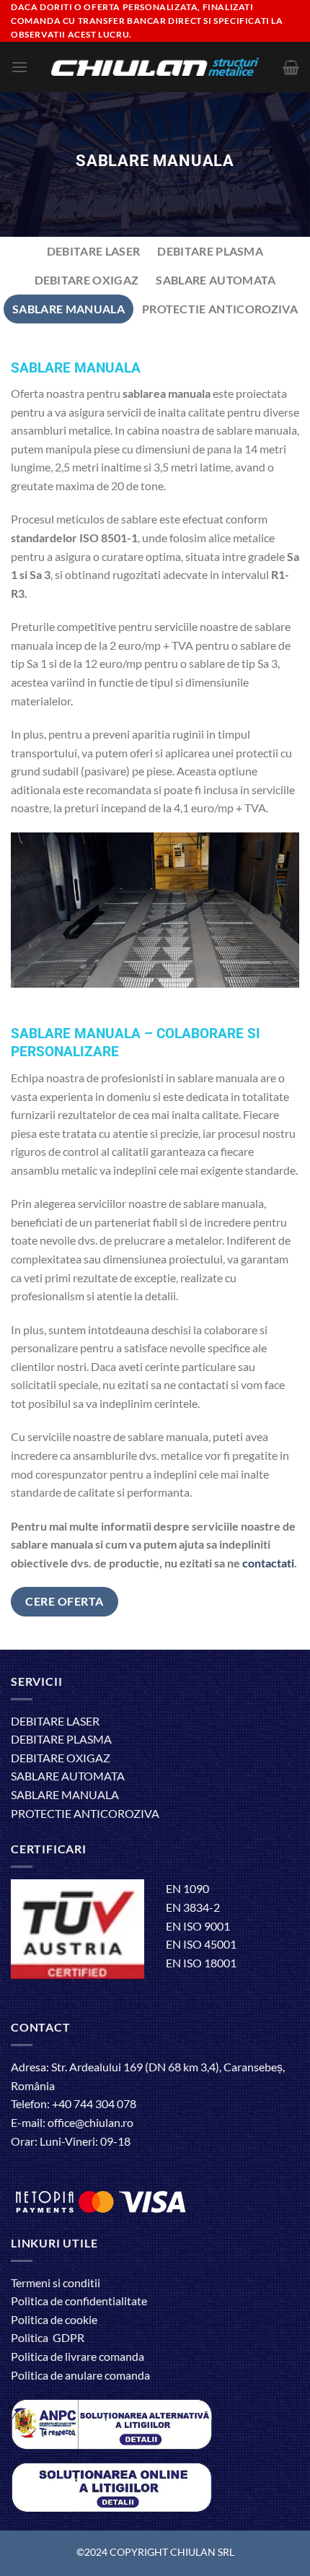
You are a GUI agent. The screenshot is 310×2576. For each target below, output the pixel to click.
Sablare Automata (216, 280)
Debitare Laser (93, 251)
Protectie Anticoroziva (220, 309)
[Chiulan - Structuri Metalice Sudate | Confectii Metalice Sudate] (155, 67)
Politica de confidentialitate (79, 2301)
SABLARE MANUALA (65, 1794)
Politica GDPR (48, 2337)
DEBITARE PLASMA (61, 1739)
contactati (268, 1563)
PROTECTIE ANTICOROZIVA (85, 1813)
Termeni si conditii (56, 2283)
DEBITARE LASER (55, 1721)
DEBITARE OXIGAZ (61, 1758)
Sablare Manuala (68, 309)
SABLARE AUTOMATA (68, 1776)
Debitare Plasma (210, 251)
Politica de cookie (54, 2319)
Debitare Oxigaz (87, 280)
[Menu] (19, 67)
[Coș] (291, 67)
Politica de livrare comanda (77, 2356)
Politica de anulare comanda (80, 2375)
